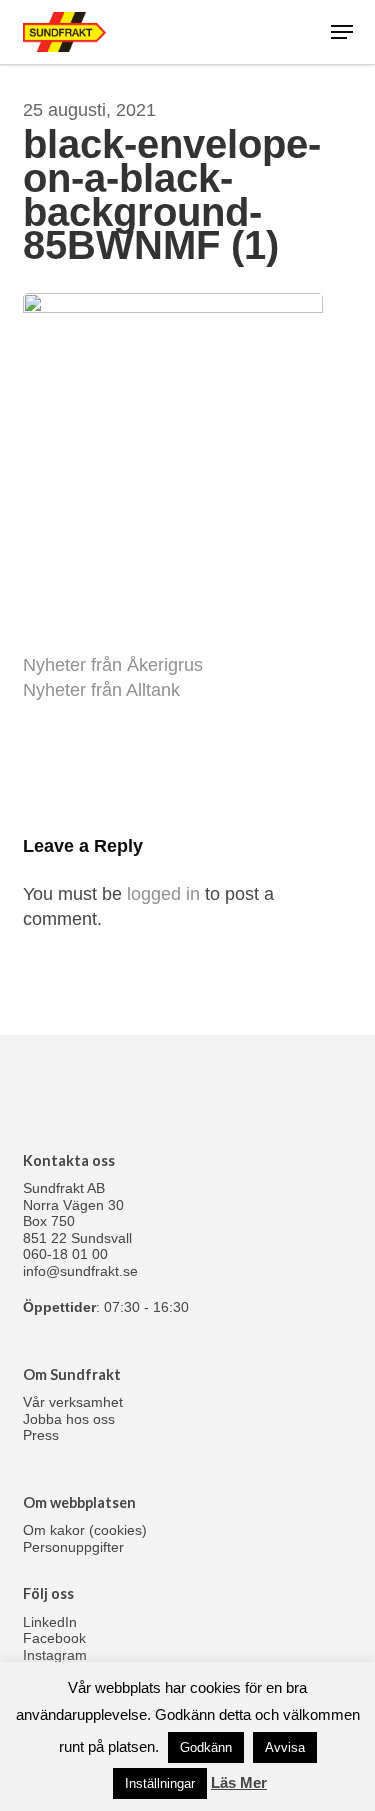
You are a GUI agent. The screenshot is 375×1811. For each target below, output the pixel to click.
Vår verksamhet (73, 1402)
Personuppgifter (73, 1547)
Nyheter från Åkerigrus (113, 665)
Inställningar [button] (160, 1783)
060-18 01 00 (65, 1254)
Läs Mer (239, 1782)
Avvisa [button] (285, 1747)
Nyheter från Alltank (101, 690)
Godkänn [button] (206, 1747)
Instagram (55, 1655)
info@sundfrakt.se (80, 1271)
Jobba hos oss (69, 1419)
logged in (163, 894)
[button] (342, 32)
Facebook (54, 1638)
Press (41, 1435)
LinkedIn (50, 1622)
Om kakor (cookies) (85, 1530)
